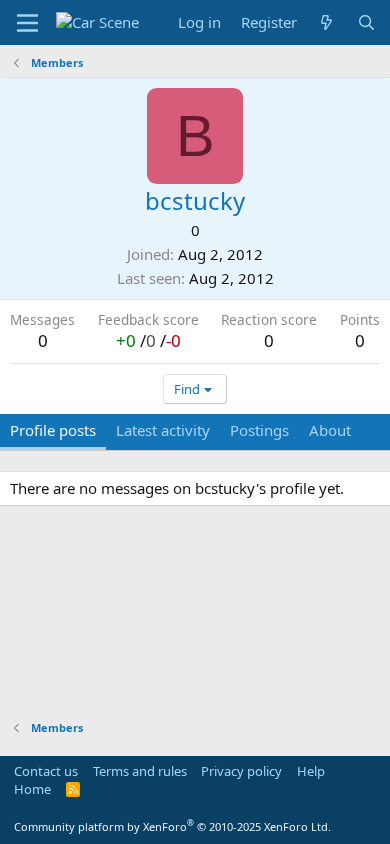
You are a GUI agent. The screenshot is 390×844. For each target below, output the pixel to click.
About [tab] (330, 430)
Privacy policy (241, 771)
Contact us (46, 771)
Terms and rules (140, 771)
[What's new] (326, 22)
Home (32, 789)
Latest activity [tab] (163, 430)
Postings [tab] (259, 430)
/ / (148, 340)
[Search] (366, 22)
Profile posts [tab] (53, 430)
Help (311, 771)
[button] (27, 23)
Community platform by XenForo (172, 826)
